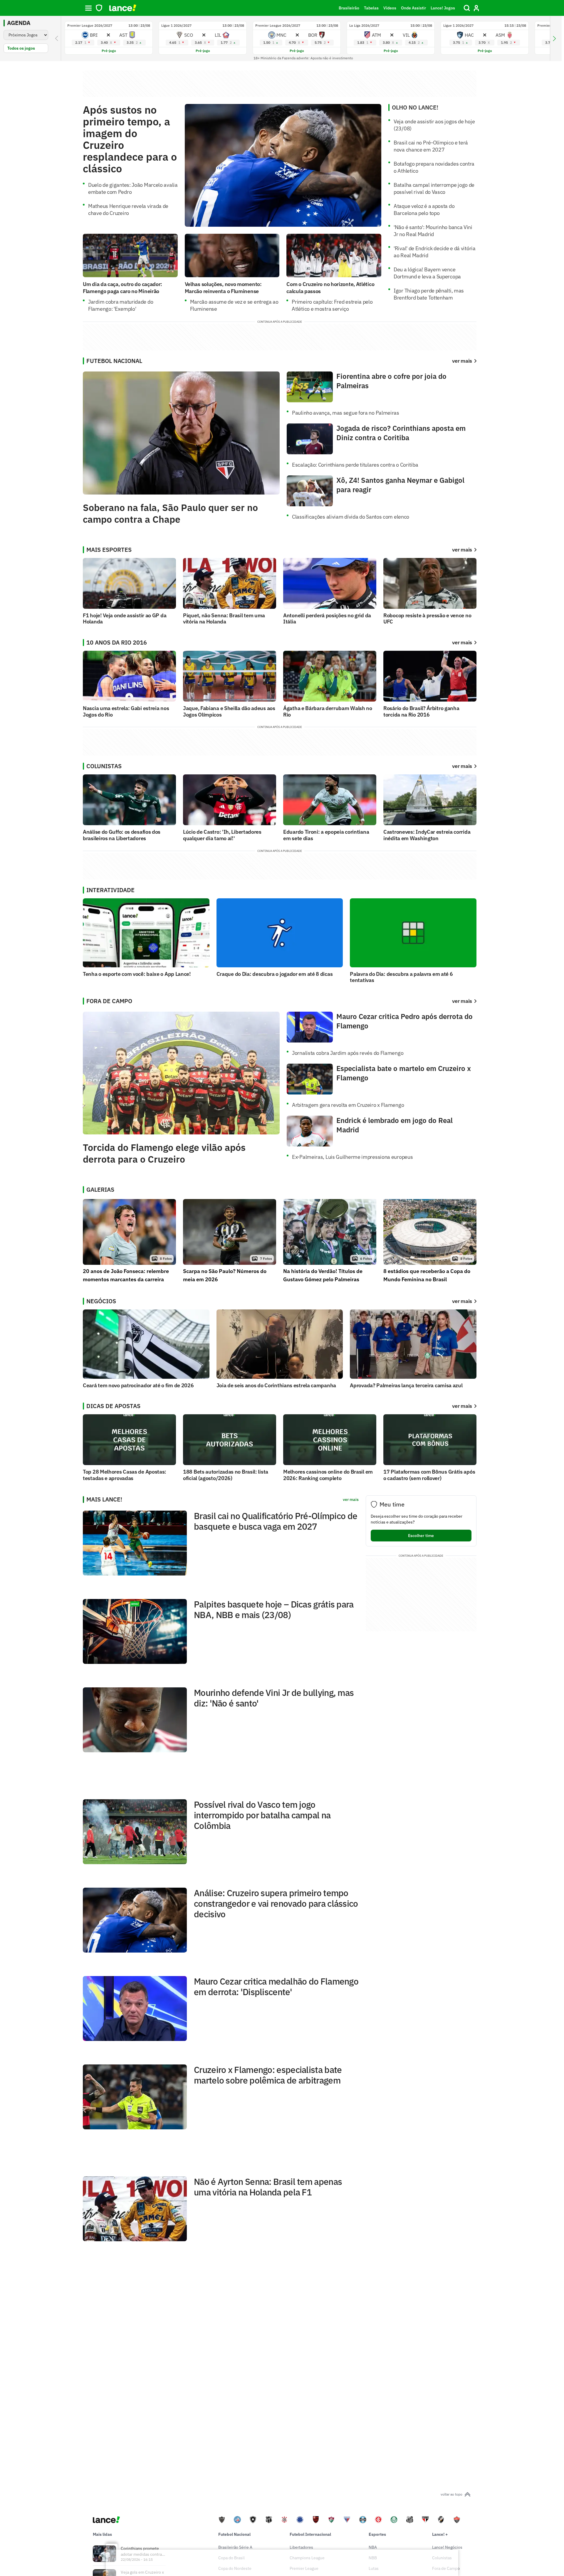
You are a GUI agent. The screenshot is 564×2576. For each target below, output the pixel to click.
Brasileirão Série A (235, 2547)
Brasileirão (349, 8)
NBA (373, 2547)
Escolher (421, 1536)
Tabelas (371, 8)
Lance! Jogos (443, 8)
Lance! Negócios (447, 2547)
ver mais (462, 550)
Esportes (377, 2534)
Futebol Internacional (310, 2534)
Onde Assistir (413, 8)
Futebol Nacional (234, 2534)
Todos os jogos (21, 48)
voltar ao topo (451, 2494)
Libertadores (301, 2547)
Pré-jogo (109, 51)
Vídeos (390, 8)
